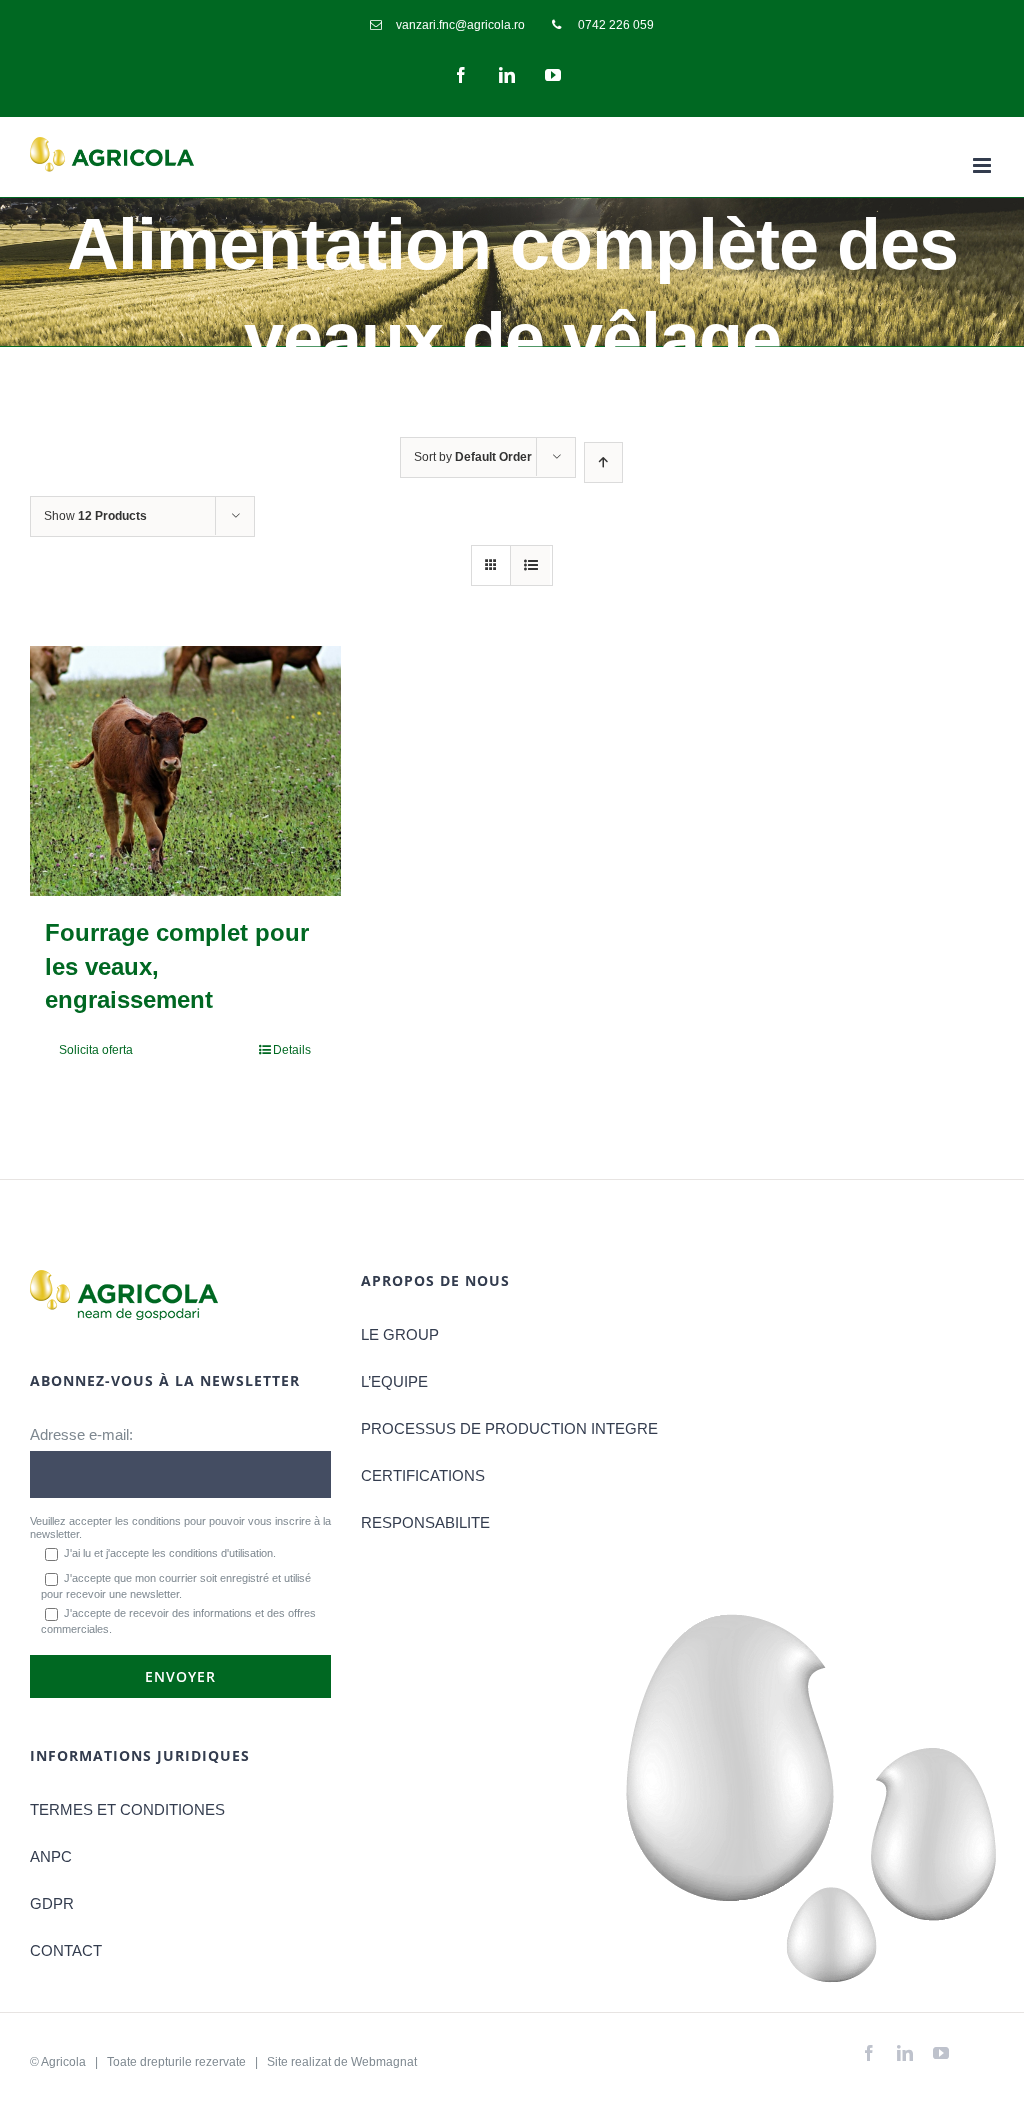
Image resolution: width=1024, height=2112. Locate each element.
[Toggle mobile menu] (983, 165)
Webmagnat (384, 2062)
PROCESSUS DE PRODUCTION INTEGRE (509, 1428)
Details (292, 1050)
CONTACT (66, 1950)
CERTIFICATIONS (423, 1475)
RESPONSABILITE (425, 1522)
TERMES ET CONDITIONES (127, 1809)
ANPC (51, 1856)
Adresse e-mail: (81, 1434)
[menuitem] (447, 25)
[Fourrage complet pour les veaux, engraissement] (185, 771)
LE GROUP (400, 1334)
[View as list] (530, 565)
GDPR (52, 1903)
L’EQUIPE (394, 1381)
